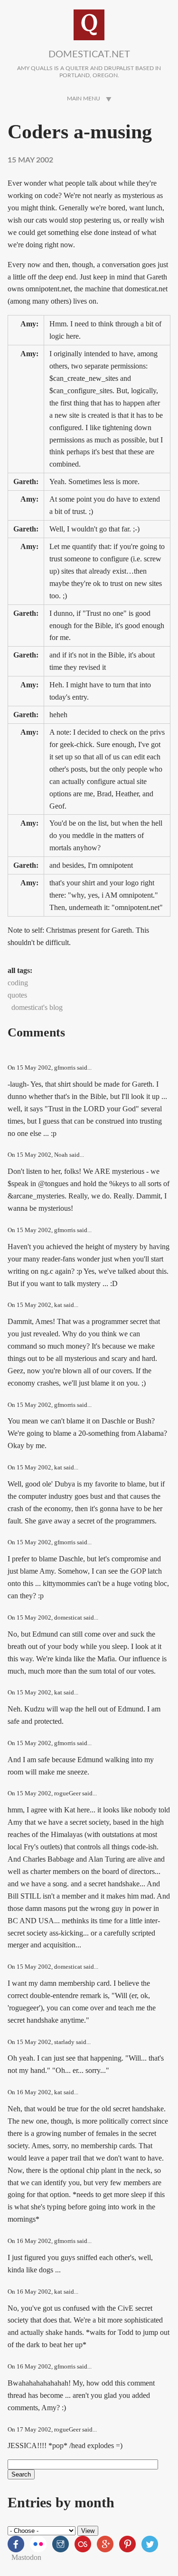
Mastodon (26, 2557)
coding (18, 983)
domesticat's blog (37, 1007)
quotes (17, 995)
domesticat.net (89, 54)
